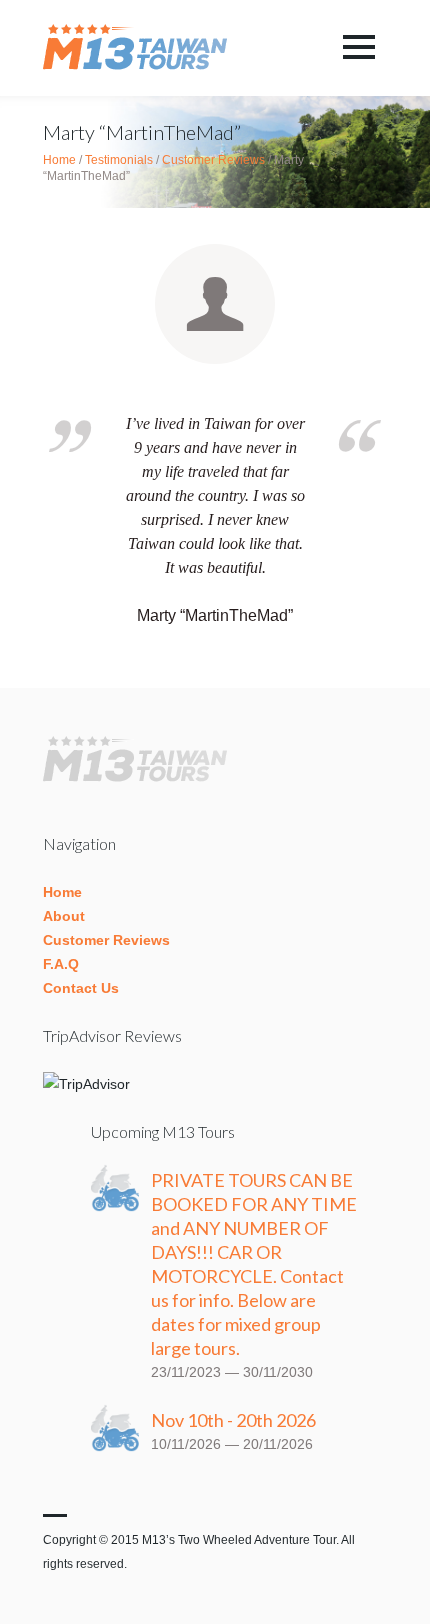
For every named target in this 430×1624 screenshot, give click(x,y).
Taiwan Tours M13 (140, 48)
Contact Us (81, 988)
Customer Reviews (213, 160)
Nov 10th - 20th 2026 (233, 1420)
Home (59, 160)
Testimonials (119, 160)
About (64, 916)
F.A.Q (61, 964)
